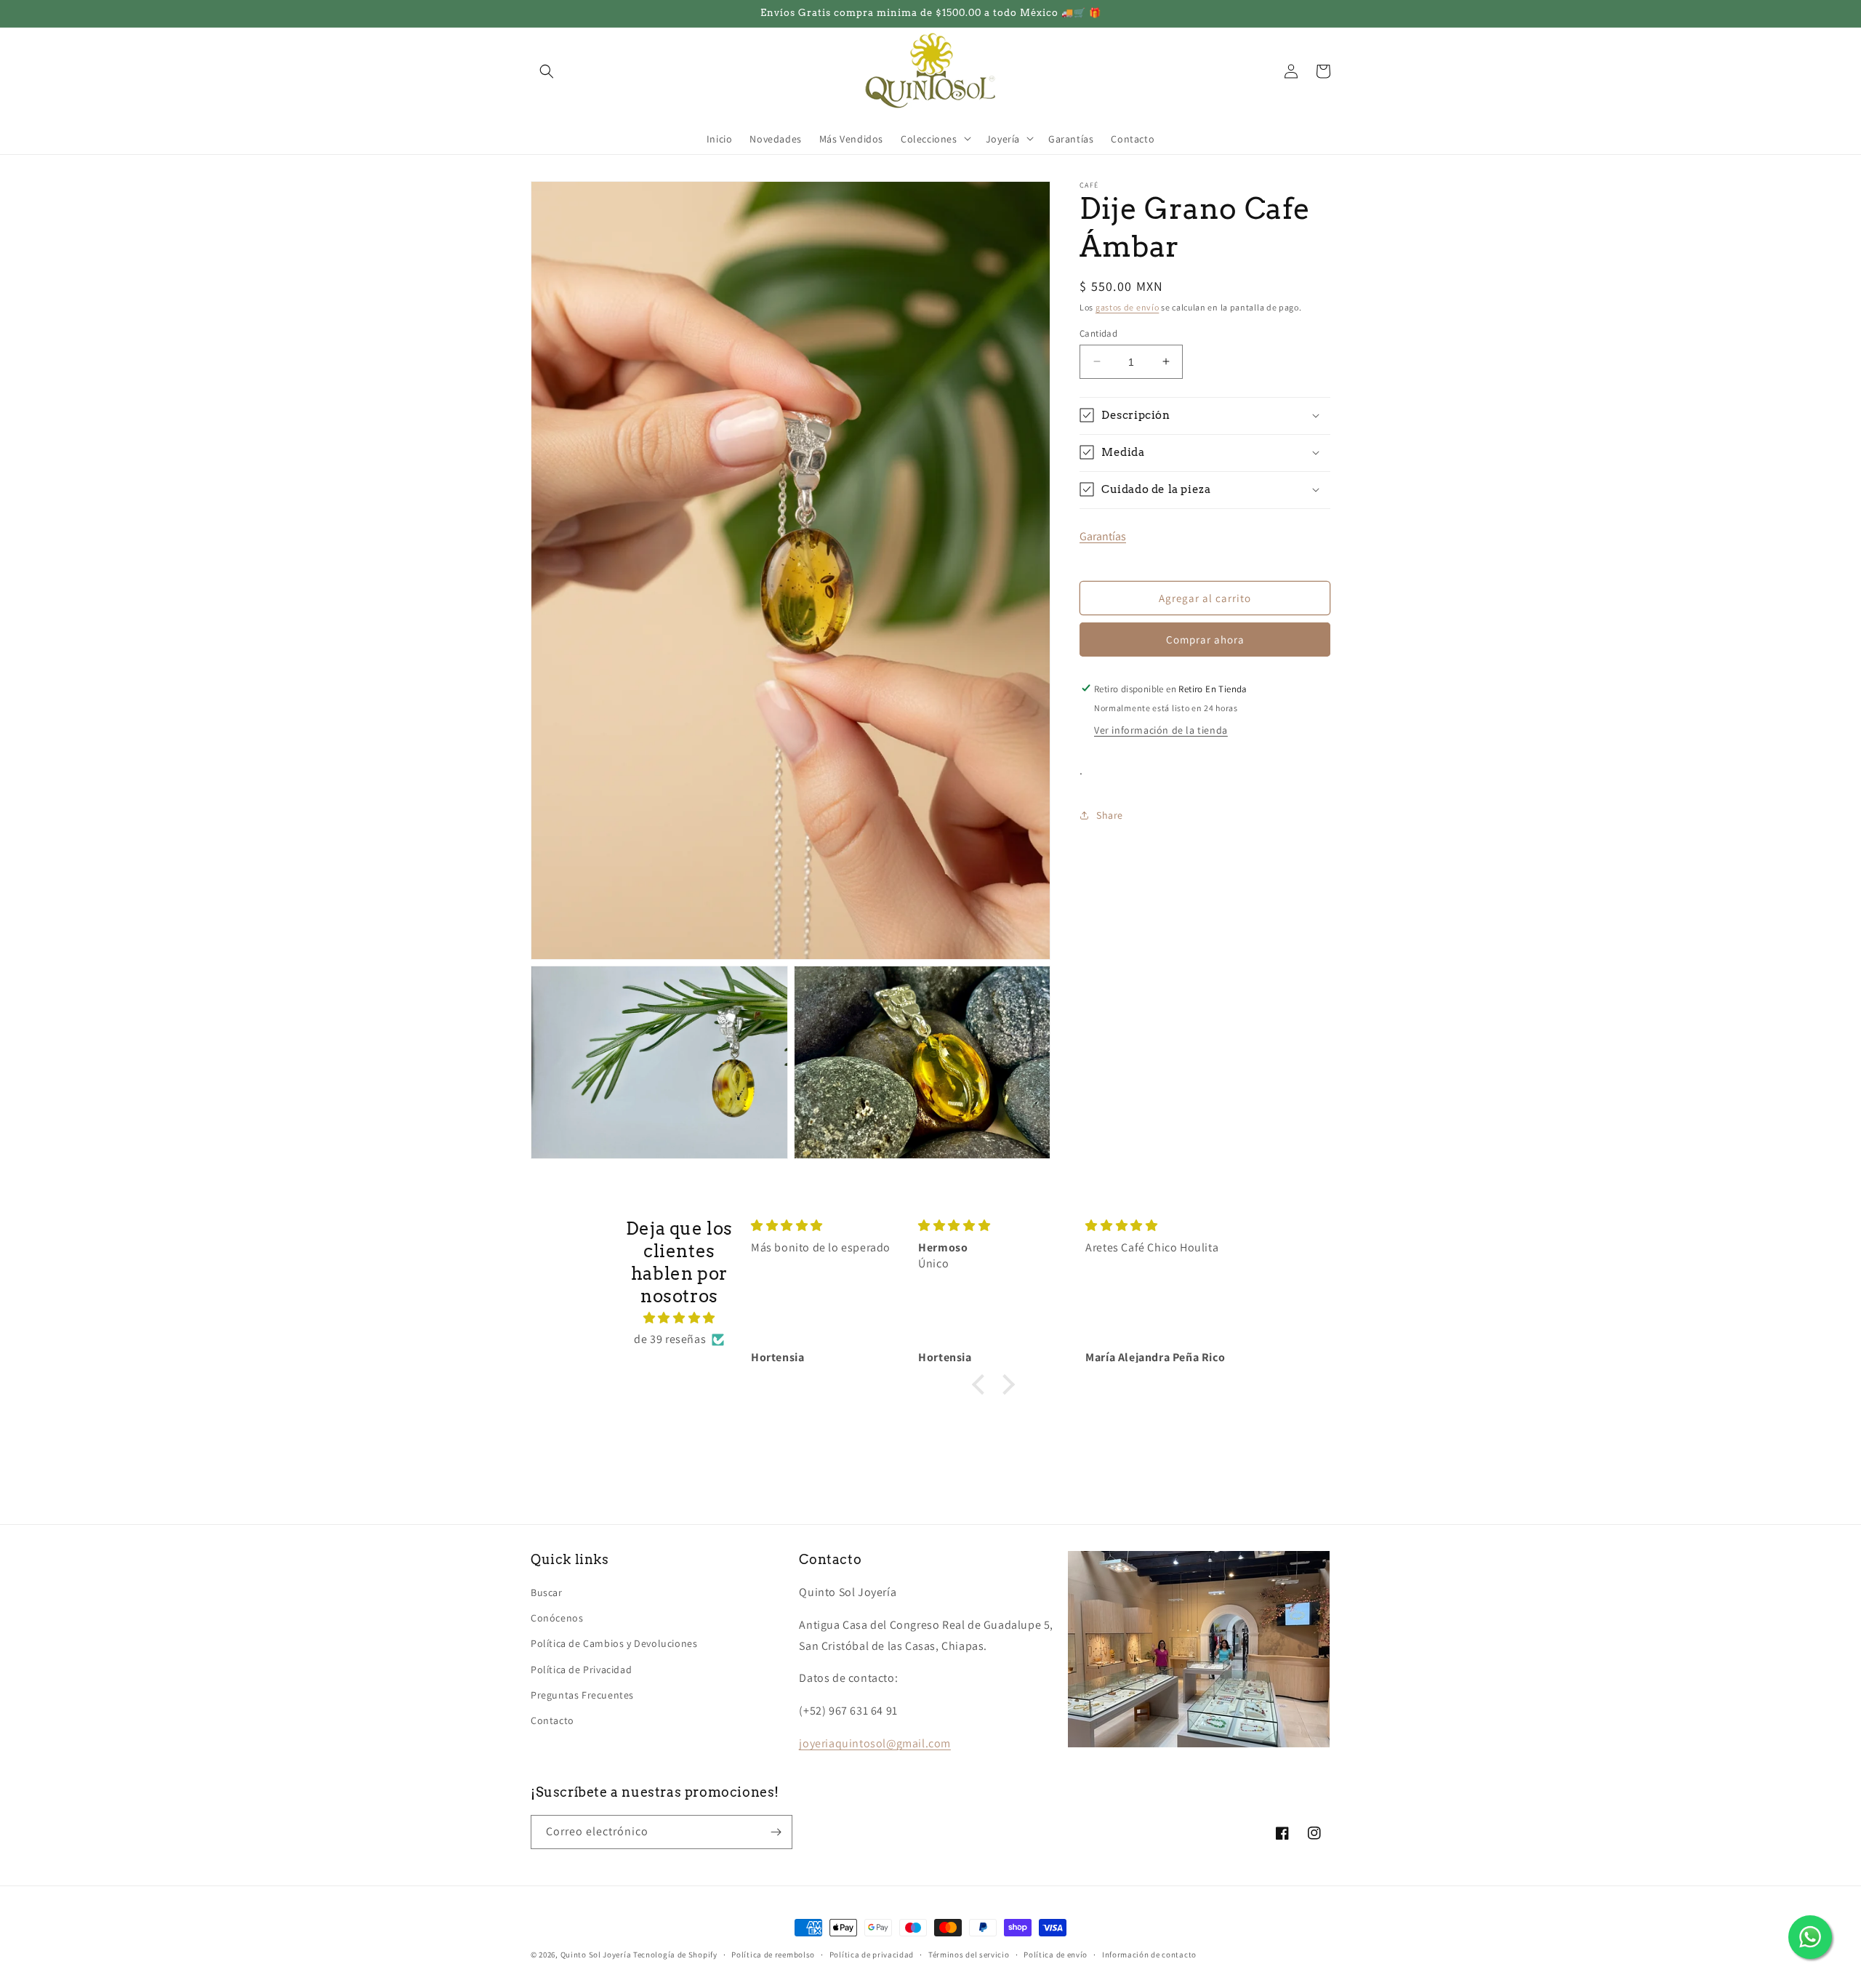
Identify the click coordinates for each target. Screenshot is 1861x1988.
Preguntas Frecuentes (582, 1695)
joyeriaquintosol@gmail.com (875, 1743)
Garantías (1103, 536)
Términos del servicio (969, 1955)
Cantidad (1098, 333)
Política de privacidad (872, 1955)
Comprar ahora (1205, 639)
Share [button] (1110, 815)
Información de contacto (1149, 1955)
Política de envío (1056, 1955)
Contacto (552, 1720)
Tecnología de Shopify (675, 1955)
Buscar (547, 1592)
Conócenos (557, 1618)
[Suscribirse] (776, 1832)
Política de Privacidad (581, 1670)
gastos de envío (1128, 307)
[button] (547, 71)
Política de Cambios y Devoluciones (614, 1643)
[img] (679, 1318)
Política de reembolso (773, 1955)
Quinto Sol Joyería (596, 1955)
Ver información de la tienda (1161, 729)
